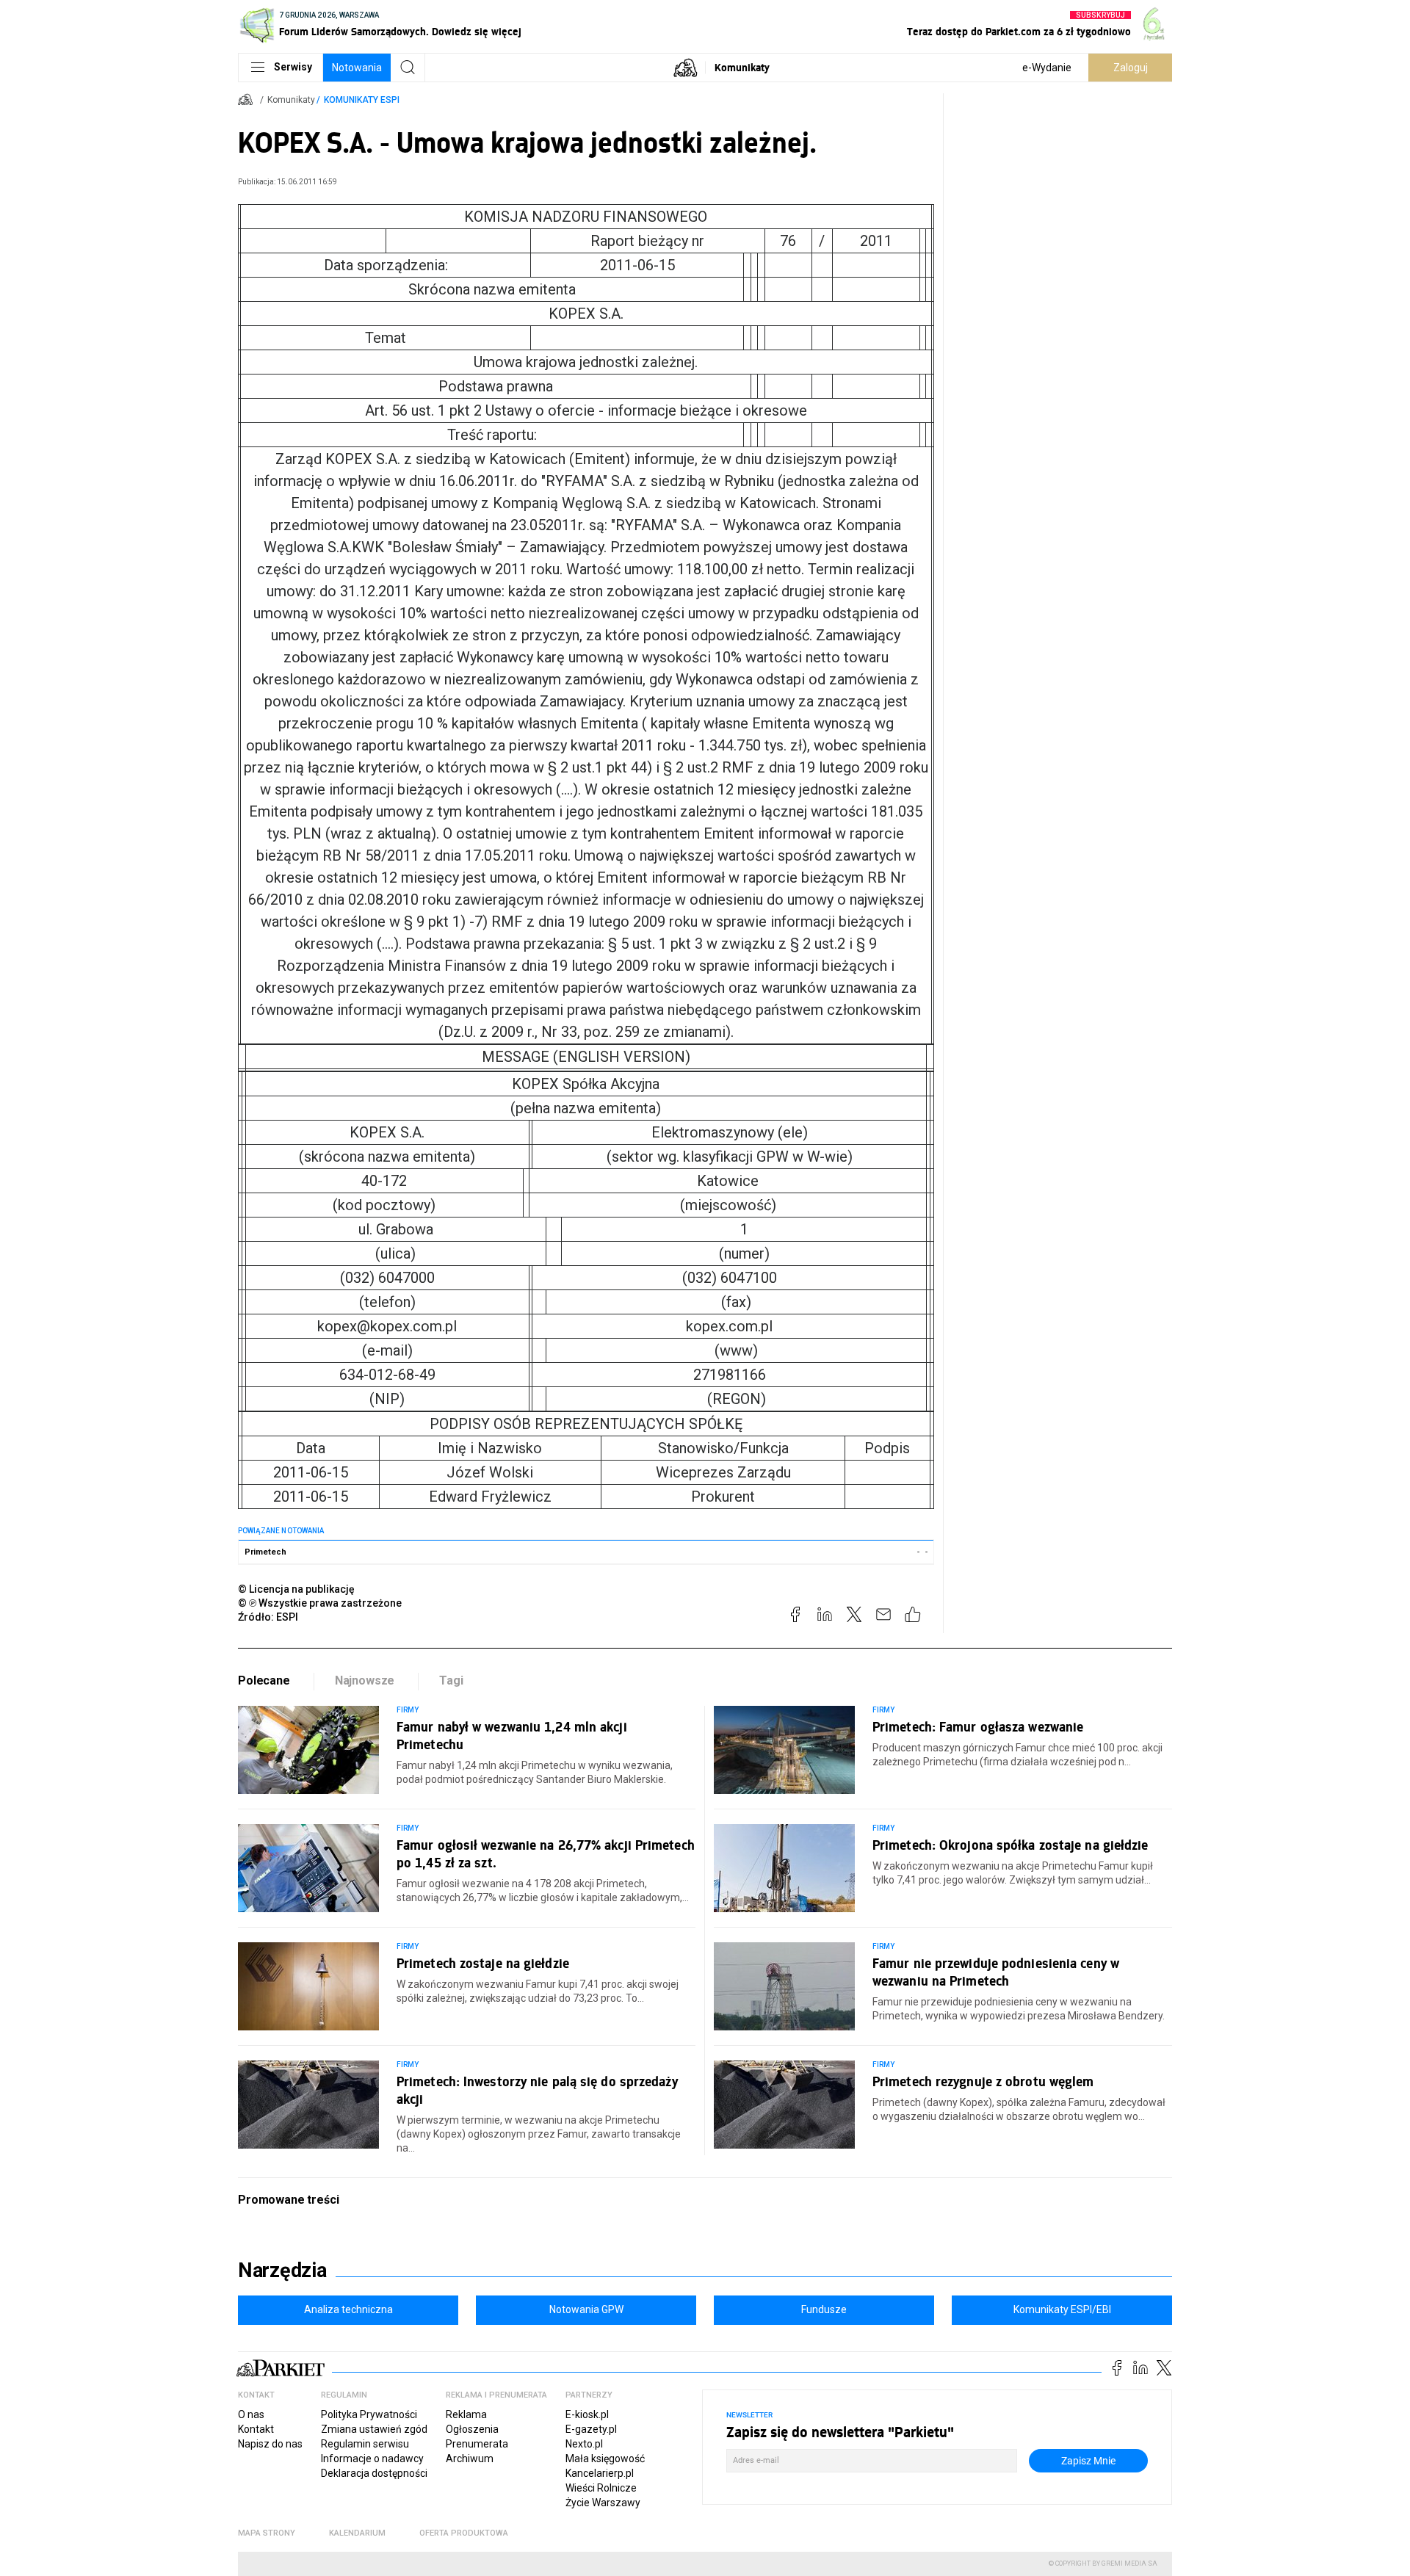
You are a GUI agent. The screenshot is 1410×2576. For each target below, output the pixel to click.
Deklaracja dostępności (374, 2473)
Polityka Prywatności (369, 2414)
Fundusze (824, 2309)
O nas (251, 2414)
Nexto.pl (584, 2444)
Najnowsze (365, 1680)
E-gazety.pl (591, 2429)
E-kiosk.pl (587, 2414)
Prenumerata (477, 2444)
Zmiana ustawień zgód (374, 2429)
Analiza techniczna (348, 2309)
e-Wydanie (1047, 68)
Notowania (357, 68)
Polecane (264, 1680)
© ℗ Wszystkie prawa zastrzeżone (320, 1603)
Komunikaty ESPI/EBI (1062, 2309)
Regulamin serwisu (365, 2444)
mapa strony (267, 2533)
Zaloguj (1131, 68)
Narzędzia (282, 2271)
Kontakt (256, 2429)
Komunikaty (742, 67)
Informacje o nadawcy (372, 2459)
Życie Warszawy (603, 2503)
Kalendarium (357, 2533)
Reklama (466, 2414)
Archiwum (470, 2459)
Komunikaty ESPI (362, 100)
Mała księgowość (605, 2459)
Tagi (451, 1680)
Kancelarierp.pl (600, 2473)
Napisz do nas (270, 2444)
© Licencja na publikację (297, 1589)
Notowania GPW (586, 2309)
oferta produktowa (464, 2533)
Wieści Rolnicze (601, 2488)
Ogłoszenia (472, 2429)
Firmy (408, 1710)
